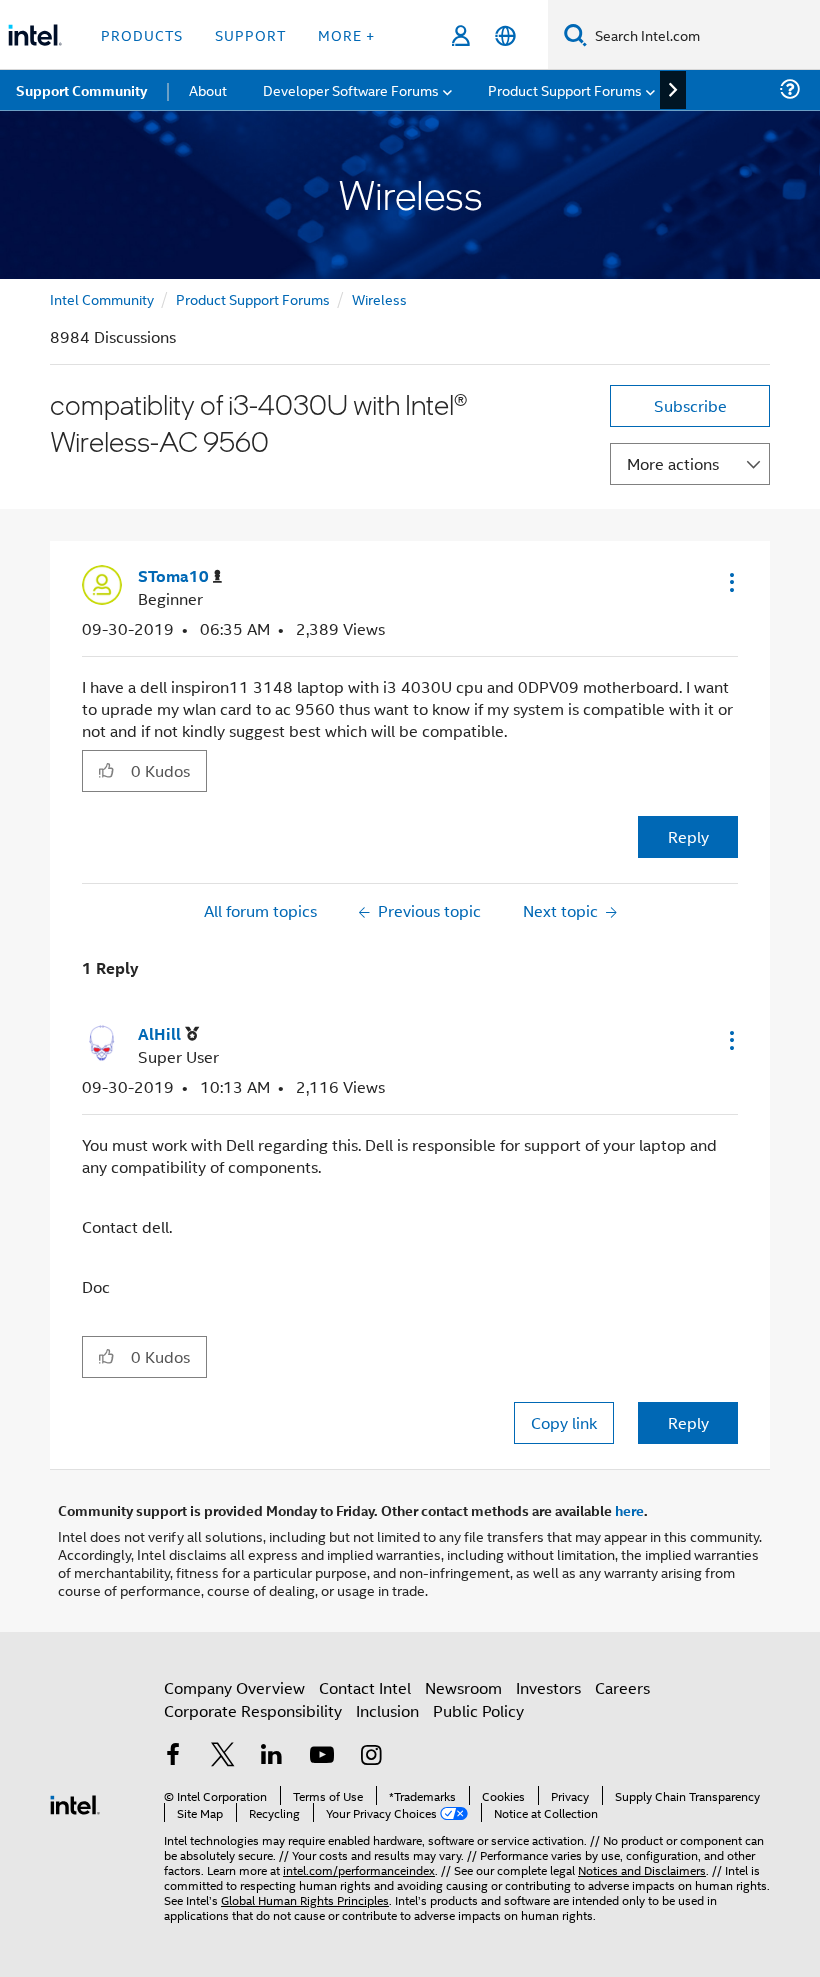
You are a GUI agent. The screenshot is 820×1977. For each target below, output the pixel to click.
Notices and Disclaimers (642, 1869)
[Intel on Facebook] (173, 1756)
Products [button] (142, 34)
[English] (505, 35)
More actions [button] (673, 463)
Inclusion (387, 1710)
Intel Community (102, 298)
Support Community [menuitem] (81, 90)
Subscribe (690, 405)
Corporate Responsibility (253, 1710)
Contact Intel (365, 1687)
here (629, 1510)
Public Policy (478, 1710)
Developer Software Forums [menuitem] (351, 89)
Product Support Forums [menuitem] (565, 89)
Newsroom (463, 1687)
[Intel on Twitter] (223, 1756)
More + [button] (346, 34)
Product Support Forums (253, 298)
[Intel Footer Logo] (75, 1802)
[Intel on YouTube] (322, 1756)
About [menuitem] (208, 89)
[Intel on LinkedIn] (272, 1756)
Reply (688, 836)
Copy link (564, 1422)
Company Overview (234, 1687)
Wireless (379, 298)
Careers (622, 1687)
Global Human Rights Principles (305, 1899)
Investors (548, 1687)
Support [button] (250, 34)
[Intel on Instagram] (371, 1756)
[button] (730, 582)
